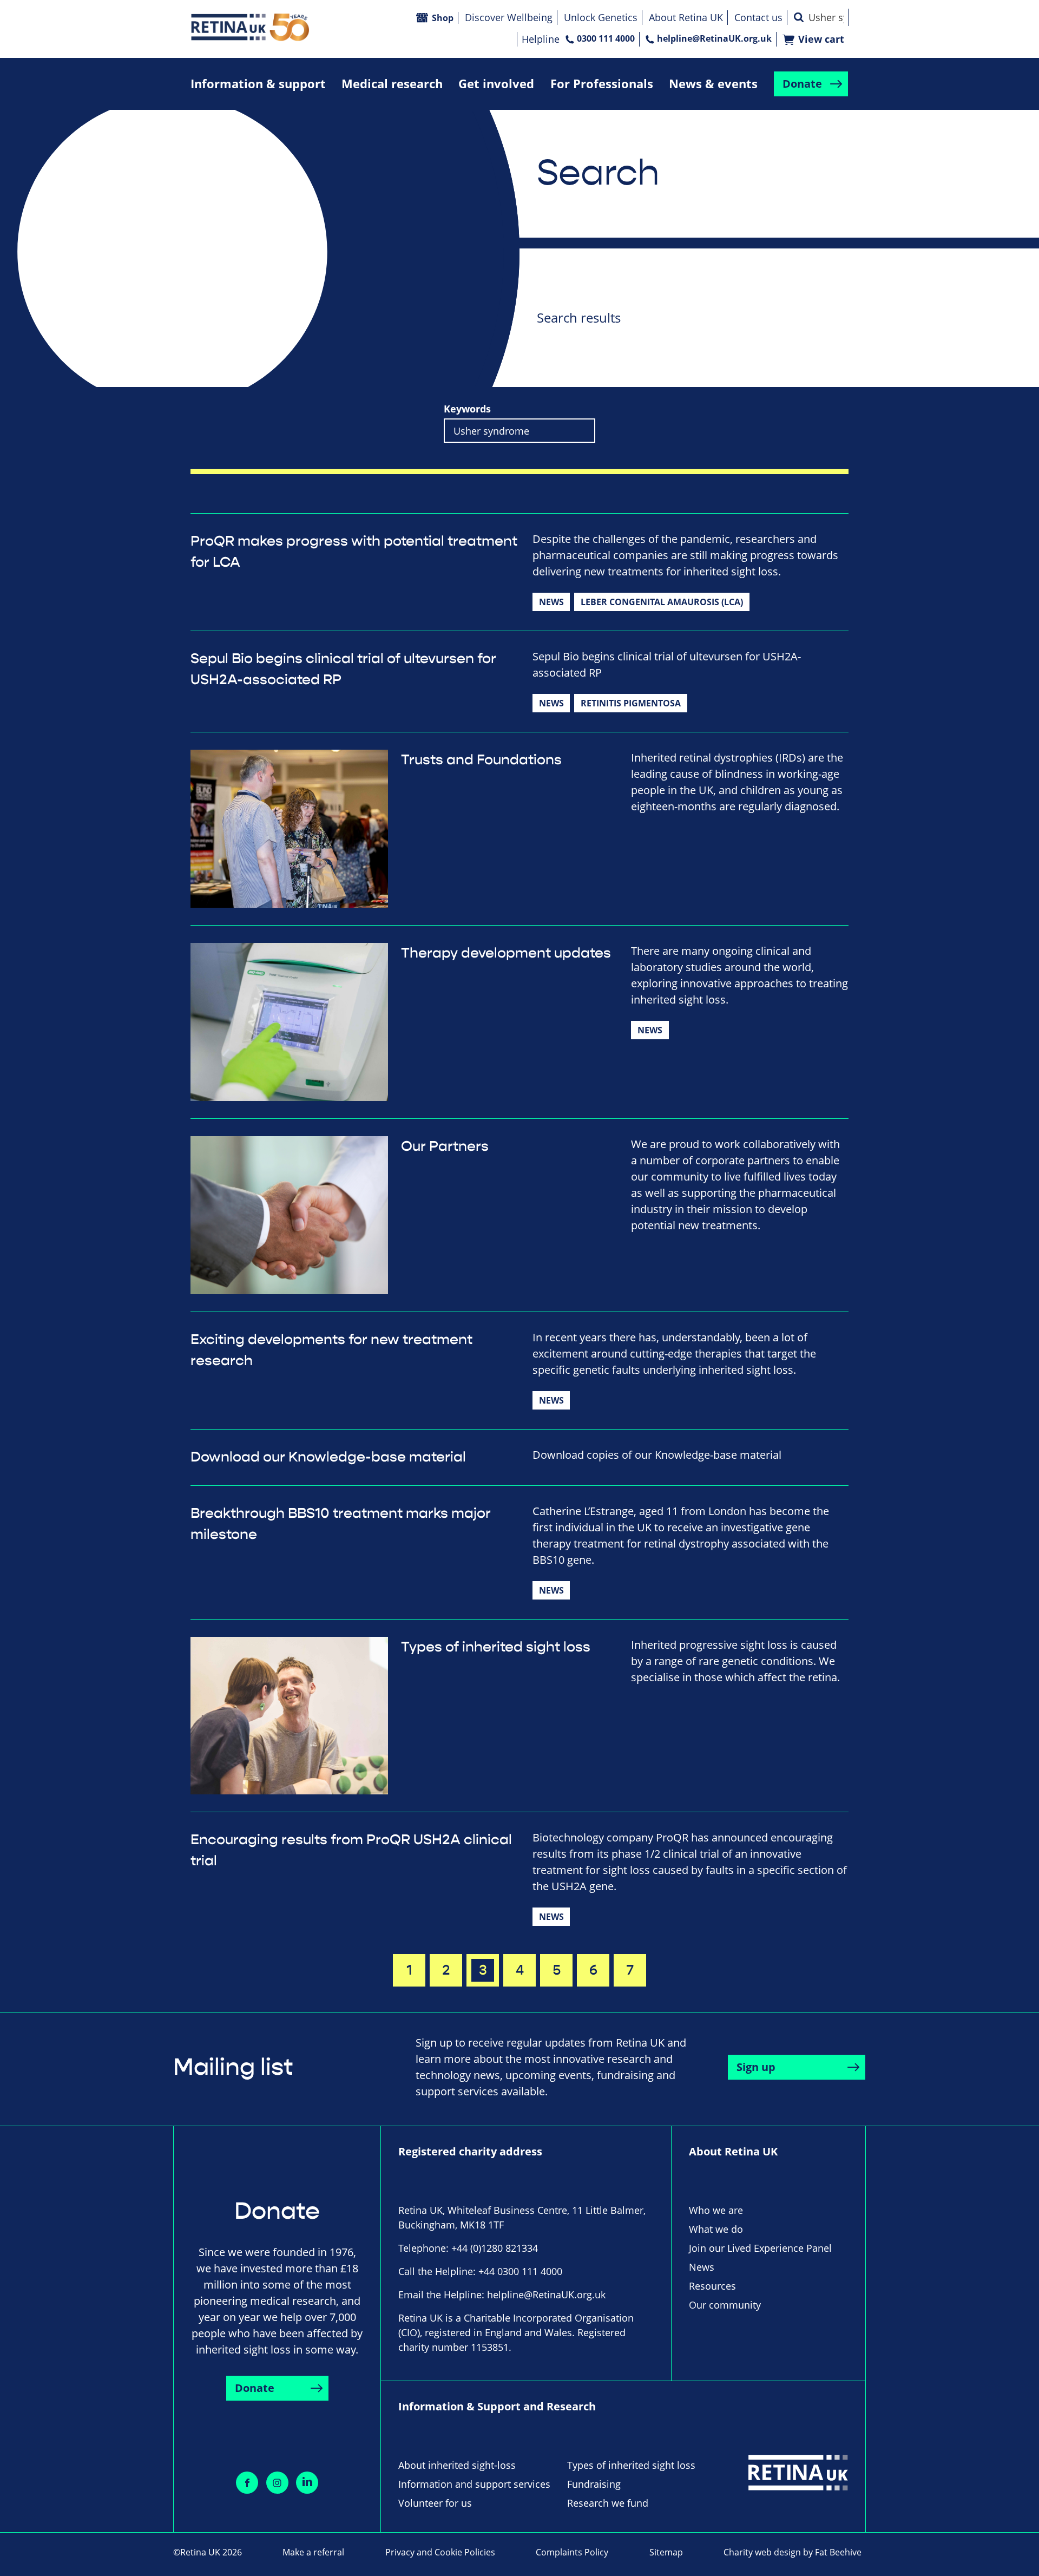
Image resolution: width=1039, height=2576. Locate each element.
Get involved (496, 84)
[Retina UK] (250, 27)
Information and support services (474, 2484)
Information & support (258, 84)
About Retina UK (686, 17)
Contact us (758, 17)
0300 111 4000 (606, 38)
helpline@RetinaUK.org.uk (714, 38)
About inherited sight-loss (457, 2465)
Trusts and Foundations (481, 760)
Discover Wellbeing (509, 17)
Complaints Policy (572, 2552)
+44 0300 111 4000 (520, 2271)
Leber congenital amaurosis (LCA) (662, 602)
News (551, 602)
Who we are (716, 2210)
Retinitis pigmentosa (631, 703)
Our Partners (445, 1146)
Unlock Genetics (601, 17)
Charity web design (762, 2552)
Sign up (756, 2067)
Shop (443, 18)
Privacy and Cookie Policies (440, 2552)
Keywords (467, 409)
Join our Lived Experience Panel (760, 2248)
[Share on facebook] (247, 2483)
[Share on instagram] (277, 2483)
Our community (725, 2305)
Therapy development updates (506, 953)
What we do (716, 2229)
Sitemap (666, 2552)
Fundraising (594, 2484)
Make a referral (313, 2552)
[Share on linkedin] (307, 2483)
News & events (713, 84)
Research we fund (608, 2503)
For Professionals (602, 84)
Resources (712, 2286)
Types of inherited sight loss (496, 1647)
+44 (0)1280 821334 (495, 2248)
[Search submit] (799, 17)
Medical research (392, 84)
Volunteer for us (435, 2503)
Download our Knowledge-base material (328, 1457)
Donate (802, 84)
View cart (821, 39)
